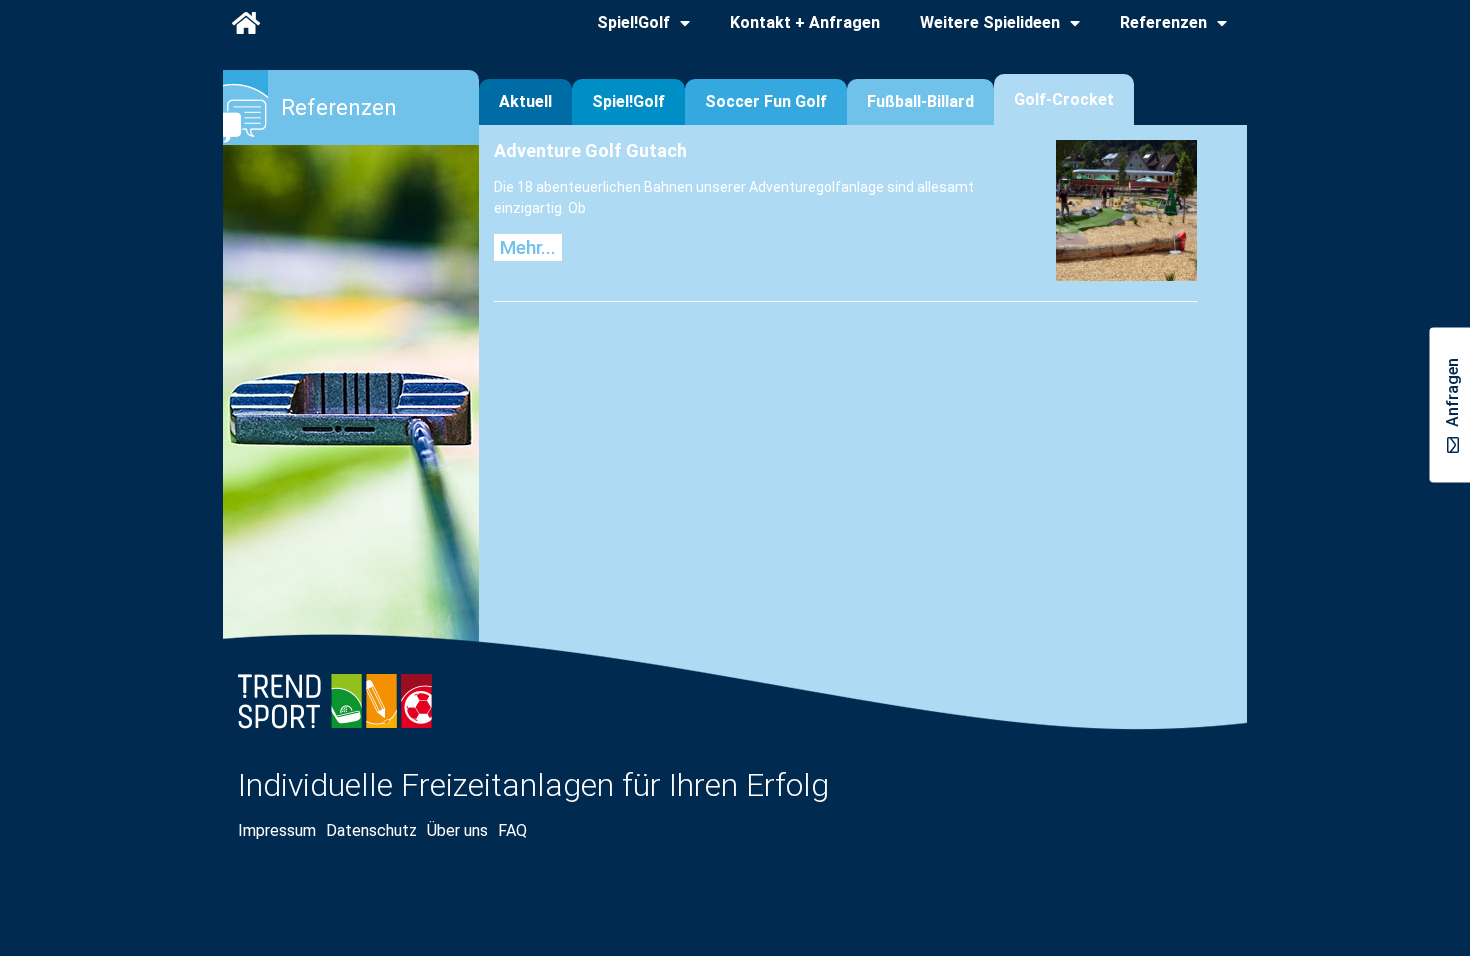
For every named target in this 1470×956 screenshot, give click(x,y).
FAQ (512, 830)
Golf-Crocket (1064, 99)
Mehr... (528, 247)
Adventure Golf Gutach (590, 150)
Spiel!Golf (633, 22)
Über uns (457, 830)
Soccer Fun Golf (766, 101)
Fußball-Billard (920, 101)
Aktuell (525, 101)
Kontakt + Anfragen (805, 22)
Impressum (277, 830)
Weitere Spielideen (990, 22)
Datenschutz (371, 830)
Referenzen (1163, 22)
